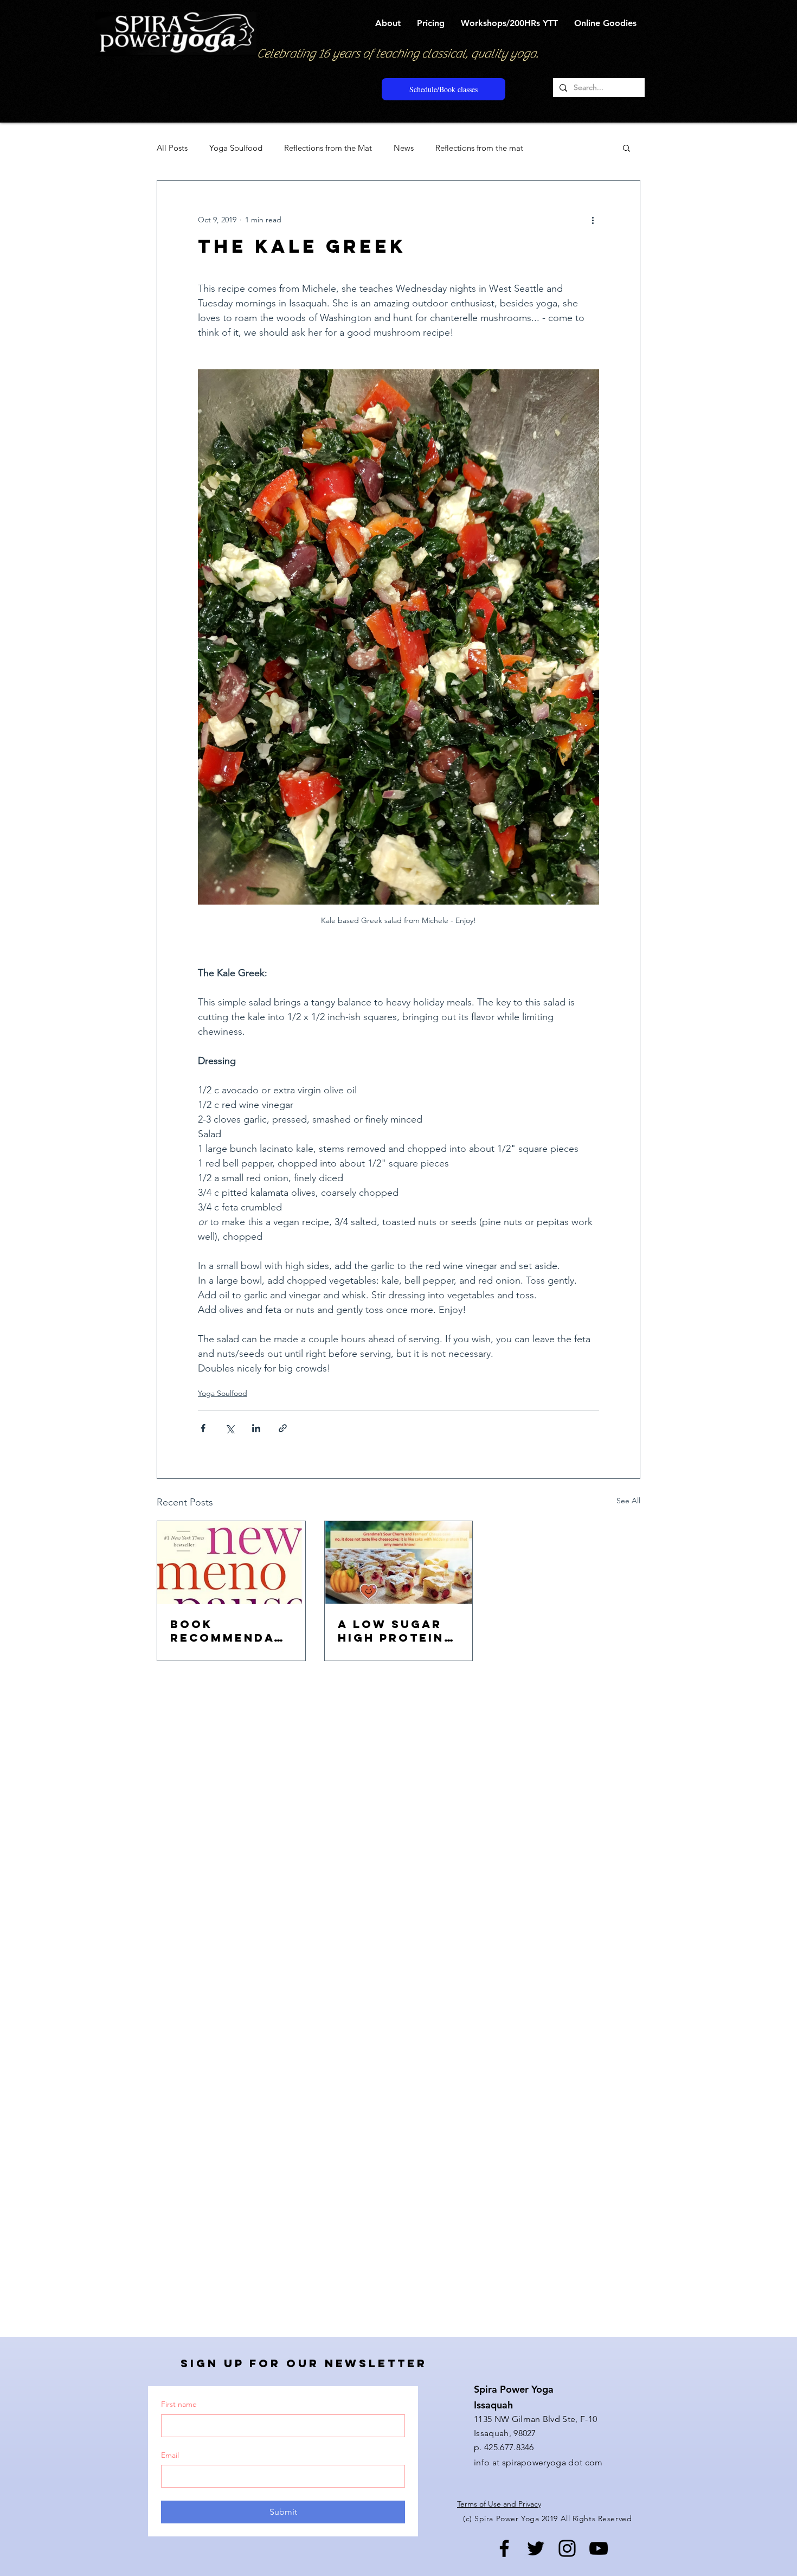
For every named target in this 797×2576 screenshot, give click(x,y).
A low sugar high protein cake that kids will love (398, 1631)
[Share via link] (283, 1428)
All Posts (172, 148)
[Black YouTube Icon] (599, 2548)
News (404, 148)
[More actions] (593, 220)
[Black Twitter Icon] (536, 2548)
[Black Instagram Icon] (567, 2548)
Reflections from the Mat (328, 148)
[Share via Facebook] (203, 1428)
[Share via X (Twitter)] (230, 1428)
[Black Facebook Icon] (504, 2548)
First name (179, 2404)
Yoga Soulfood (236, 148)
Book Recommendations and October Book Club (229, 1631)
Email (170, 2455)
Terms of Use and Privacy (499, 2504)
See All (628, 1501)
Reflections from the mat (479, 148)
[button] (388, 23)
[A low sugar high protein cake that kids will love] (399, 1563)
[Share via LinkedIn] (256, 1428)
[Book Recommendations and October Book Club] (231, 1563)
